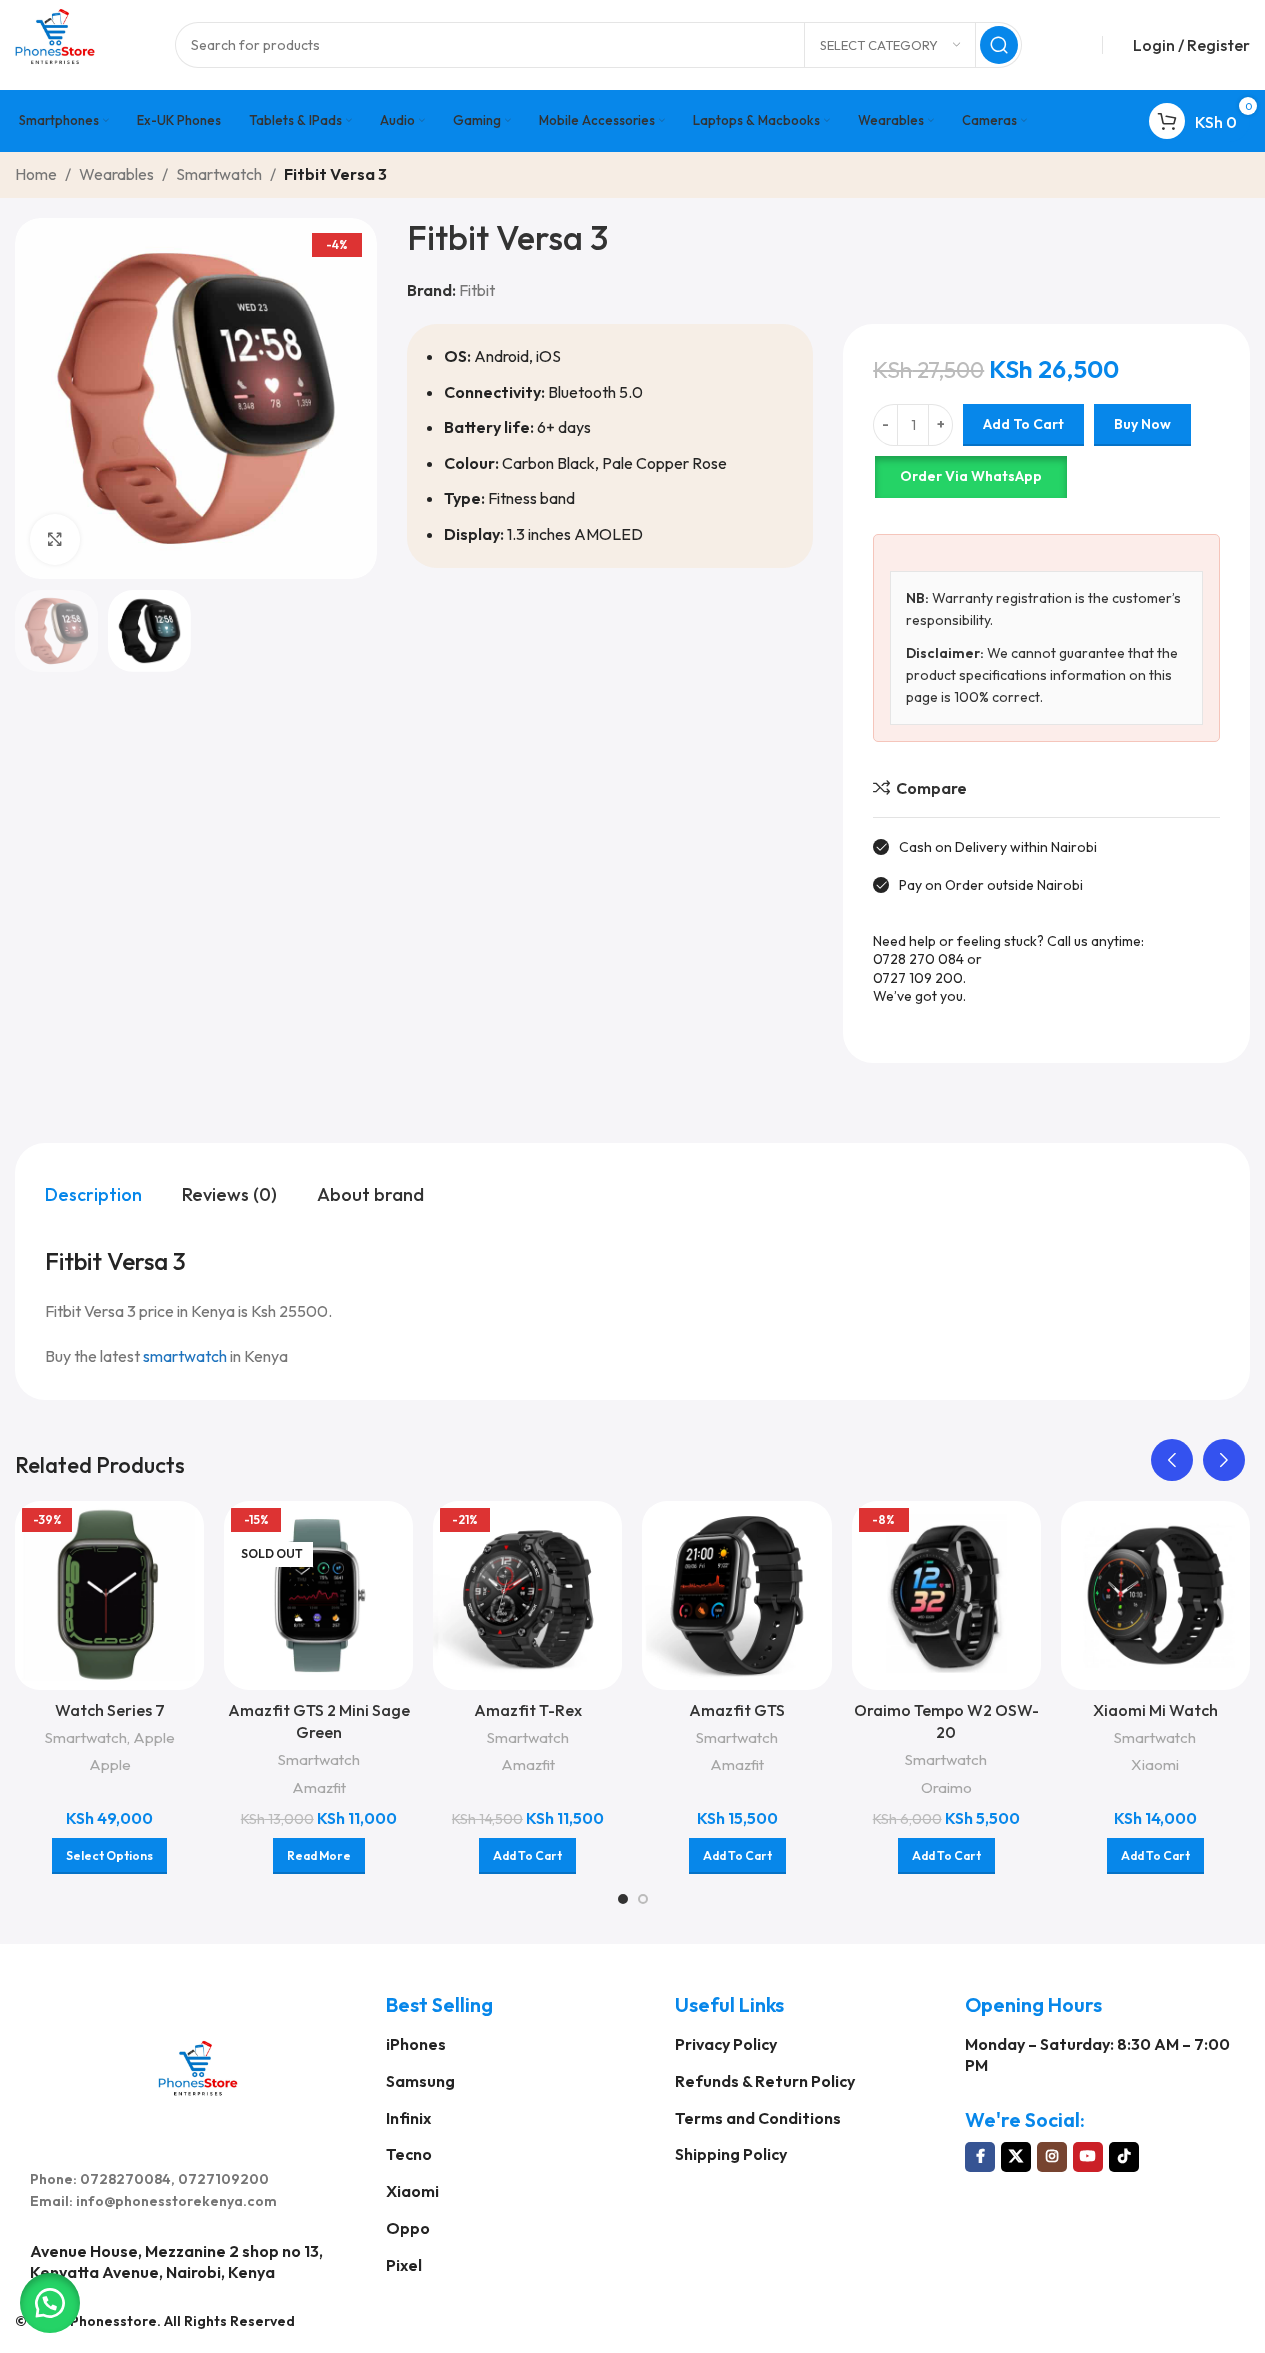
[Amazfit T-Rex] (527, 1595)
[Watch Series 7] (109, 1595)
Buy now (1142, 424)
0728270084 (125, 2179)
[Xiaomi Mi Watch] (1155, 1595)
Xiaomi (1155, 1764)
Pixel (404, 2265)
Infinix (408, 2118)
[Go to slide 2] (643, 1899)
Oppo (408, 2228)
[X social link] (1016, 2157)
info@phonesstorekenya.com (176, 2201)
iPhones (416, 2044)
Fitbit (477, 290)
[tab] (93, 1194)
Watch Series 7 (110, 1710)
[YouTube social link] (1088, 2157)
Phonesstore (113, 2321)
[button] (1172, 1460)
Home (36, 174)
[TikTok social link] (1124, 2157)
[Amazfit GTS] (736, 1595)
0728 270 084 (918, 959)
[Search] (999, 45)
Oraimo (946, 1787)
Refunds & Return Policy (765, 2081)
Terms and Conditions (758, 2118)
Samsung (420, 2081)
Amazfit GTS (737, 1710)
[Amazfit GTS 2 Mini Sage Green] (318, 1595)
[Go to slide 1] (623, 1899)
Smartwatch (219, 174)
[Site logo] (55, 43)
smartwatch (185, 1356)
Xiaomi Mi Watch (1155, 1710)
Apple (154, 1737)
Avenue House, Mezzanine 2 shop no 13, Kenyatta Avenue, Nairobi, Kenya (176, 2261)
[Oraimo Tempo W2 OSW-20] (946, 1595)
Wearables (116, 174)
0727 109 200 (918, 978)
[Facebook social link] (980, 2157)
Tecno (409, 2154)
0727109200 (223, 2179)
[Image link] (198, 2065)
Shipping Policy (731, 2154)
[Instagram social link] (1052, 2157)
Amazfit (319, 1787)
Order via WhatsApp (971, 476)
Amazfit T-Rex (528, 1710)
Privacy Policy (726, 2044)
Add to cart (1023, 424)
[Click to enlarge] (55, 539)
